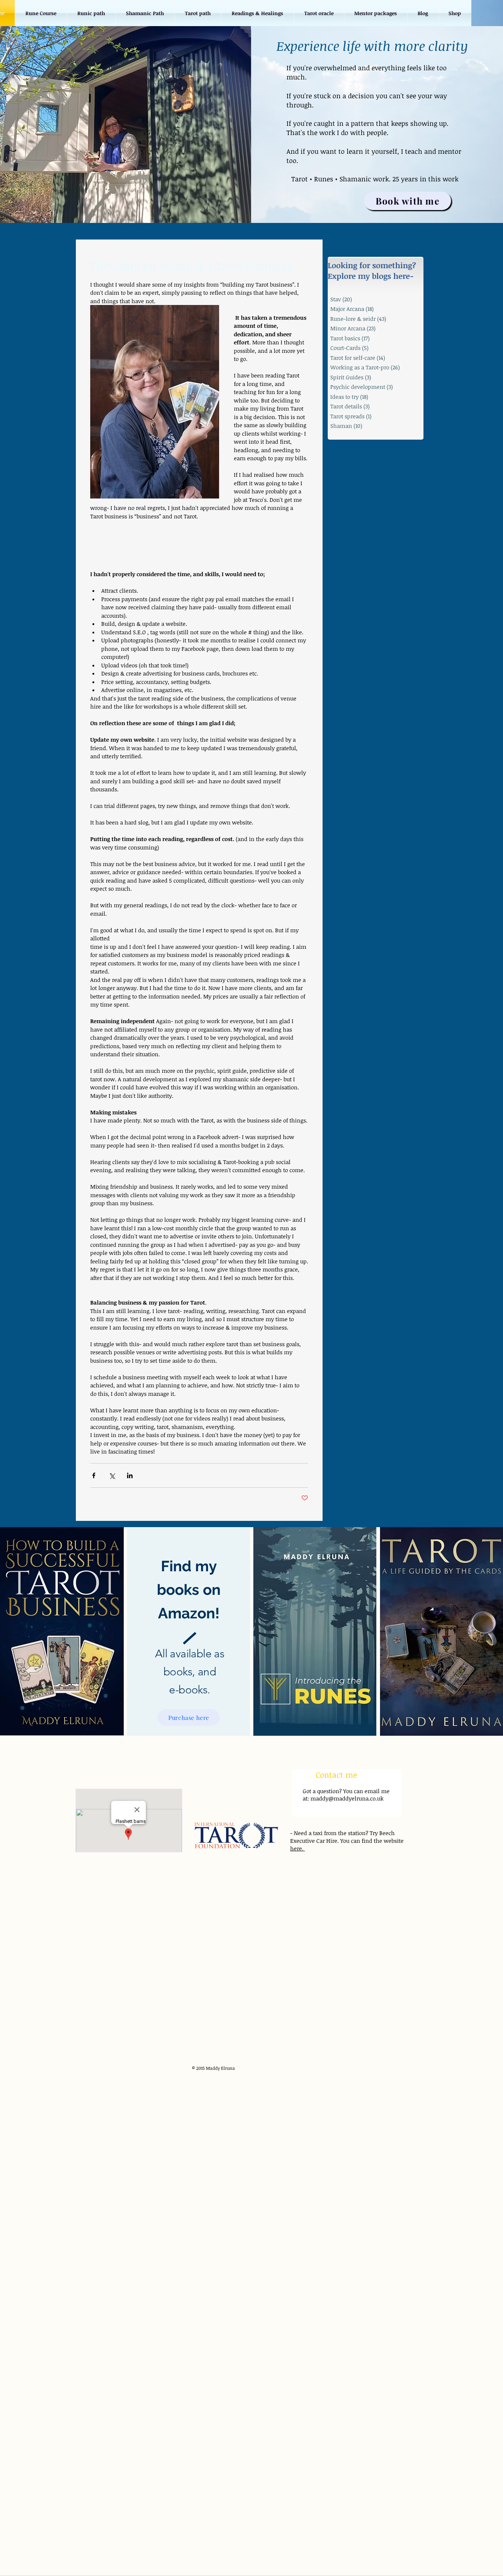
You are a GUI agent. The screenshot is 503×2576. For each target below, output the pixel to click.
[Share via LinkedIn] (130, 1475)
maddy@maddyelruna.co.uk (347, 1798)
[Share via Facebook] (94, 1475)
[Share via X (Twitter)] (112, 1475)
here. (298, 1848)
